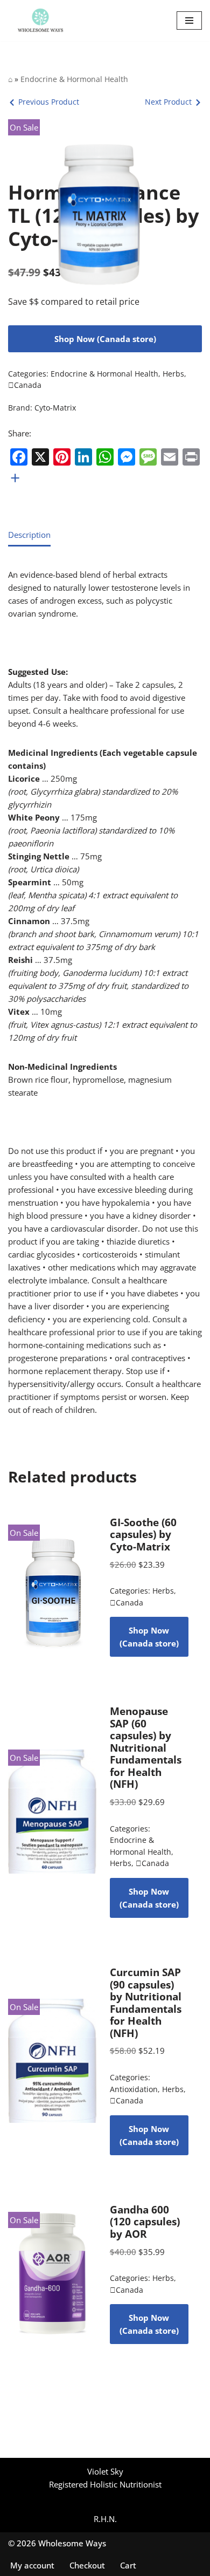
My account (32, 2565)
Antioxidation (134, 2089)
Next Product (168, 102)
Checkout (87, 2565)
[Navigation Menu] (189, 21)
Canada (25, 385)
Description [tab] (29, 535)
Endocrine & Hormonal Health (74, 79)
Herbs (173, 374)
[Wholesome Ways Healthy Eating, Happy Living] (40, 21)
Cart (128, 2565)
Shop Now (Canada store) (105, 339)
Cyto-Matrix (55, 408)
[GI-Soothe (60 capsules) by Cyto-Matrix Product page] (52, 1587)
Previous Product (49, 102)
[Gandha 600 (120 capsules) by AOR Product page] (52, 2274)
